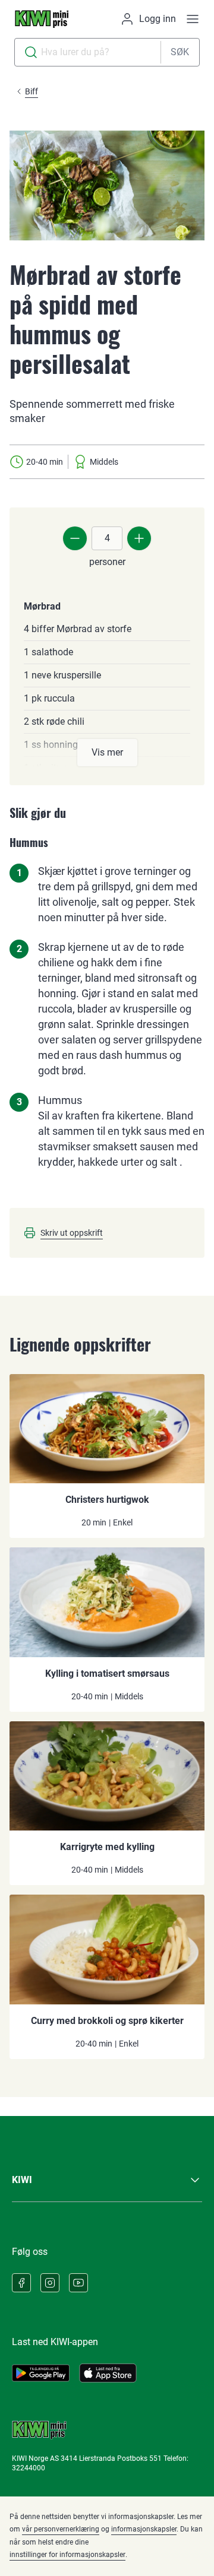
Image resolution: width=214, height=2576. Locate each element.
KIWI (22, 2180)
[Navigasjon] (193, 19)
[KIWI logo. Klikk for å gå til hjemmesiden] (42, 19)
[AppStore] (108, 2373)
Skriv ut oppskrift (72, 1233)
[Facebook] (21, 2283)
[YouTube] (78, 2283)
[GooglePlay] (41, 2373)
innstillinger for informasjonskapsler (67, 2555)
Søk (180, 52)
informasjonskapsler (144, 2529)
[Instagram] (50, 2283)
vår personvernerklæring (61, 2529)
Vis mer (107, 752)
